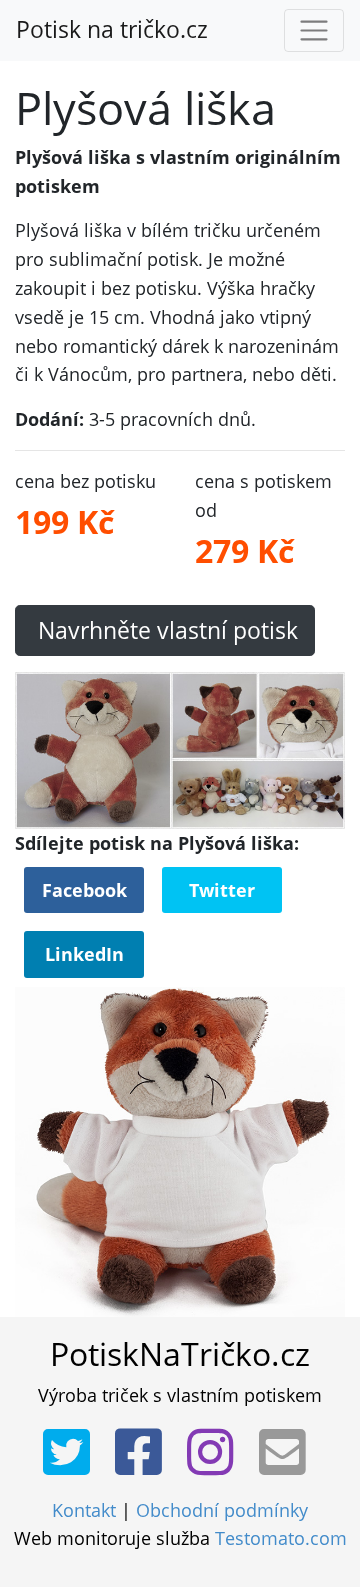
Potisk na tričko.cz (112, 29)
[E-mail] (288, 1453)
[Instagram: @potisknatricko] (216, 1453)
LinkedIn (84, 954)
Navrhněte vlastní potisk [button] (165, 630)
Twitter (222, 890)
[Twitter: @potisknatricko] (72, 1453)
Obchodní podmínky (222, 1510)
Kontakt (84, 1510)
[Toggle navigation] (314, 31)
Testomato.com (281, 1538)
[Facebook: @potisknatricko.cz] (144, 1453)
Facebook (84, 890)
